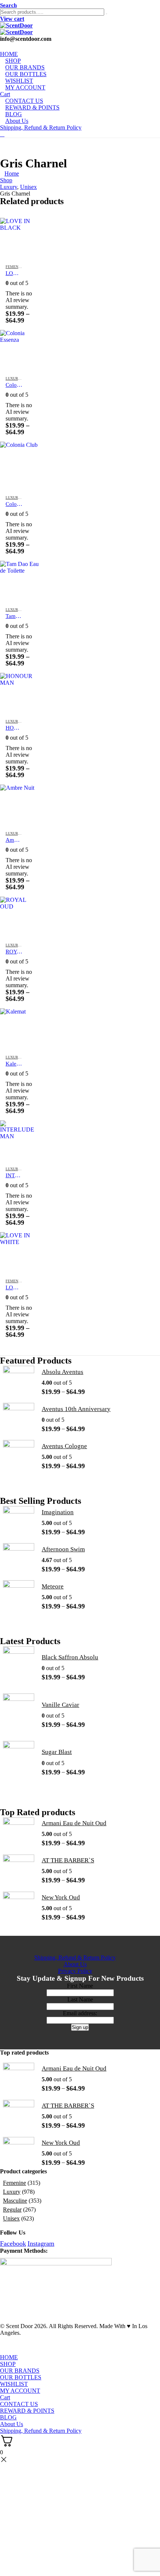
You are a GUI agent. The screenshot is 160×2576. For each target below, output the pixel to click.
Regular (12, 2210)
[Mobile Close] (4, 2351)
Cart (5, 2397)
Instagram (41, 2243)
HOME (9, 2357)
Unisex (11, 2218)
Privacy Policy (75, 1971)
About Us (17, 121)
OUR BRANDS (20, 2371)
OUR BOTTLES (21, 2377)
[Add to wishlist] (30, 267)
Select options (28, 230)
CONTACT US (19, 2404)
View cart (12, 19)
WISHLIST (14, 2384)
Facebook (13, 2243)
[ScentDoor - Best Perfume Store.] (80, 29)
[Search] (106, 14)
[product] (20, 238)
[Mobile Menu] (2, 134)
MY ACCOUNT (25, 87)
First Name (80, 1986)
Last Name (80, 1999)
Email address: (80, 2013)
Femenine (15, 267)
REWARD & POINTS (32, 107)
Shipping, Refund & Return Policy (41, 127)
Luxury (13, 378)
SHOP (8, 2364)
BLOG (8, 2417)
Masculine (15, 2201)
